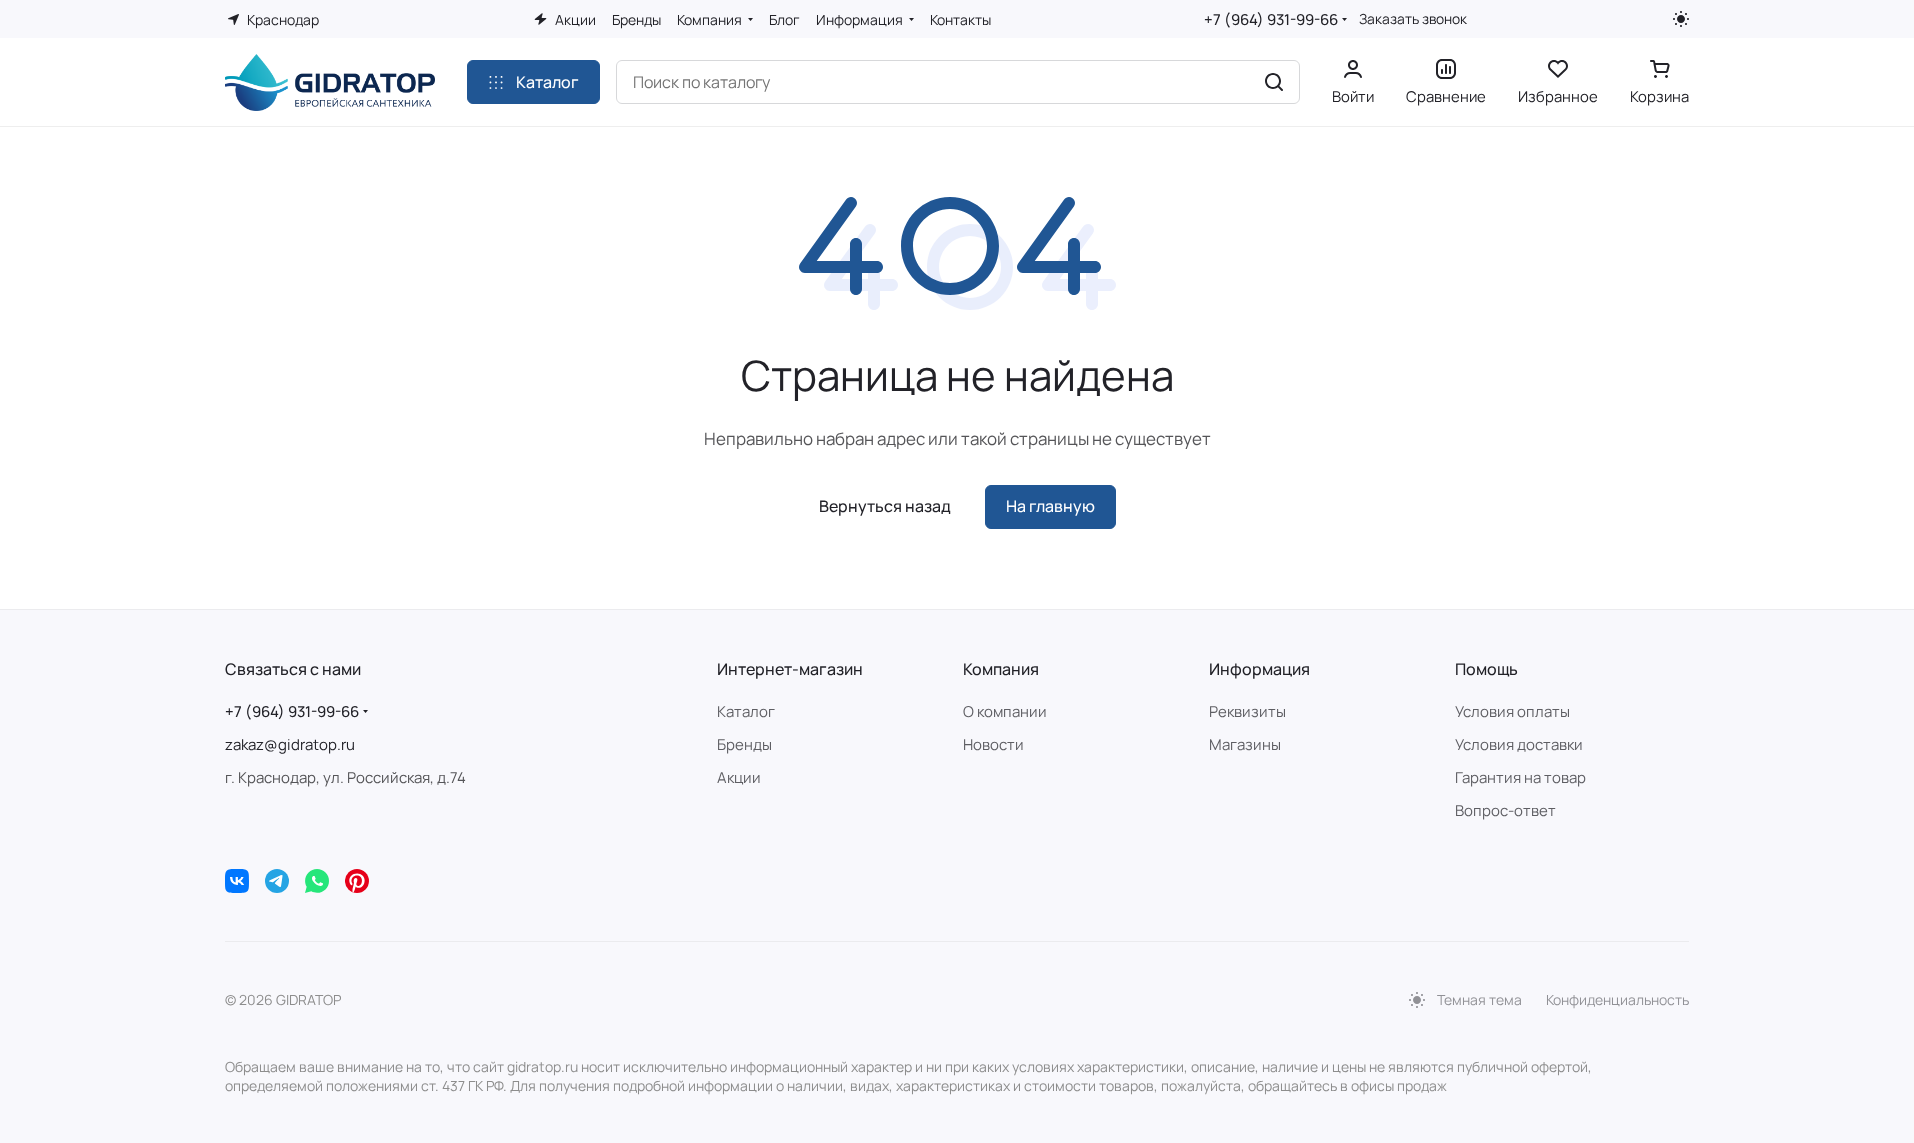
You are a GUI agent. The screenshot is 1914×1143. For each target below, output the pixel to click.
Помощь (1486, 669)
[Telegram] (277, 881)
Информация (1259, 669)
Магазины (1245, 744)
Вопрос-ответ (1505, 810)
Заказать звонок (1413, 19)
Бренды (744, 744)
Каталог (746, 711)
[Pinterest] (357, 881)
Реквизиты (1247, 711)
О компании (1005, 711)
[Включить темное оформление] (1681, 19)
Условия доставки (1519, 744)
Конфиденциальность (1617, 999)
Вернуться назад (885, 506)
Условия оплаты (1512, 711)
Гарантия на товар (1520, 777)
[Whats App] (317, 881)
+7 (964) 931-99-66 (1271, 19)
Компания (1001, 669)
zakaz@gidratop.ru (290, 744)
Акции (739, 777)
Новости (993, 744)
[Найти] (1274, 82)
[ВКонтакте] (237, 881)
